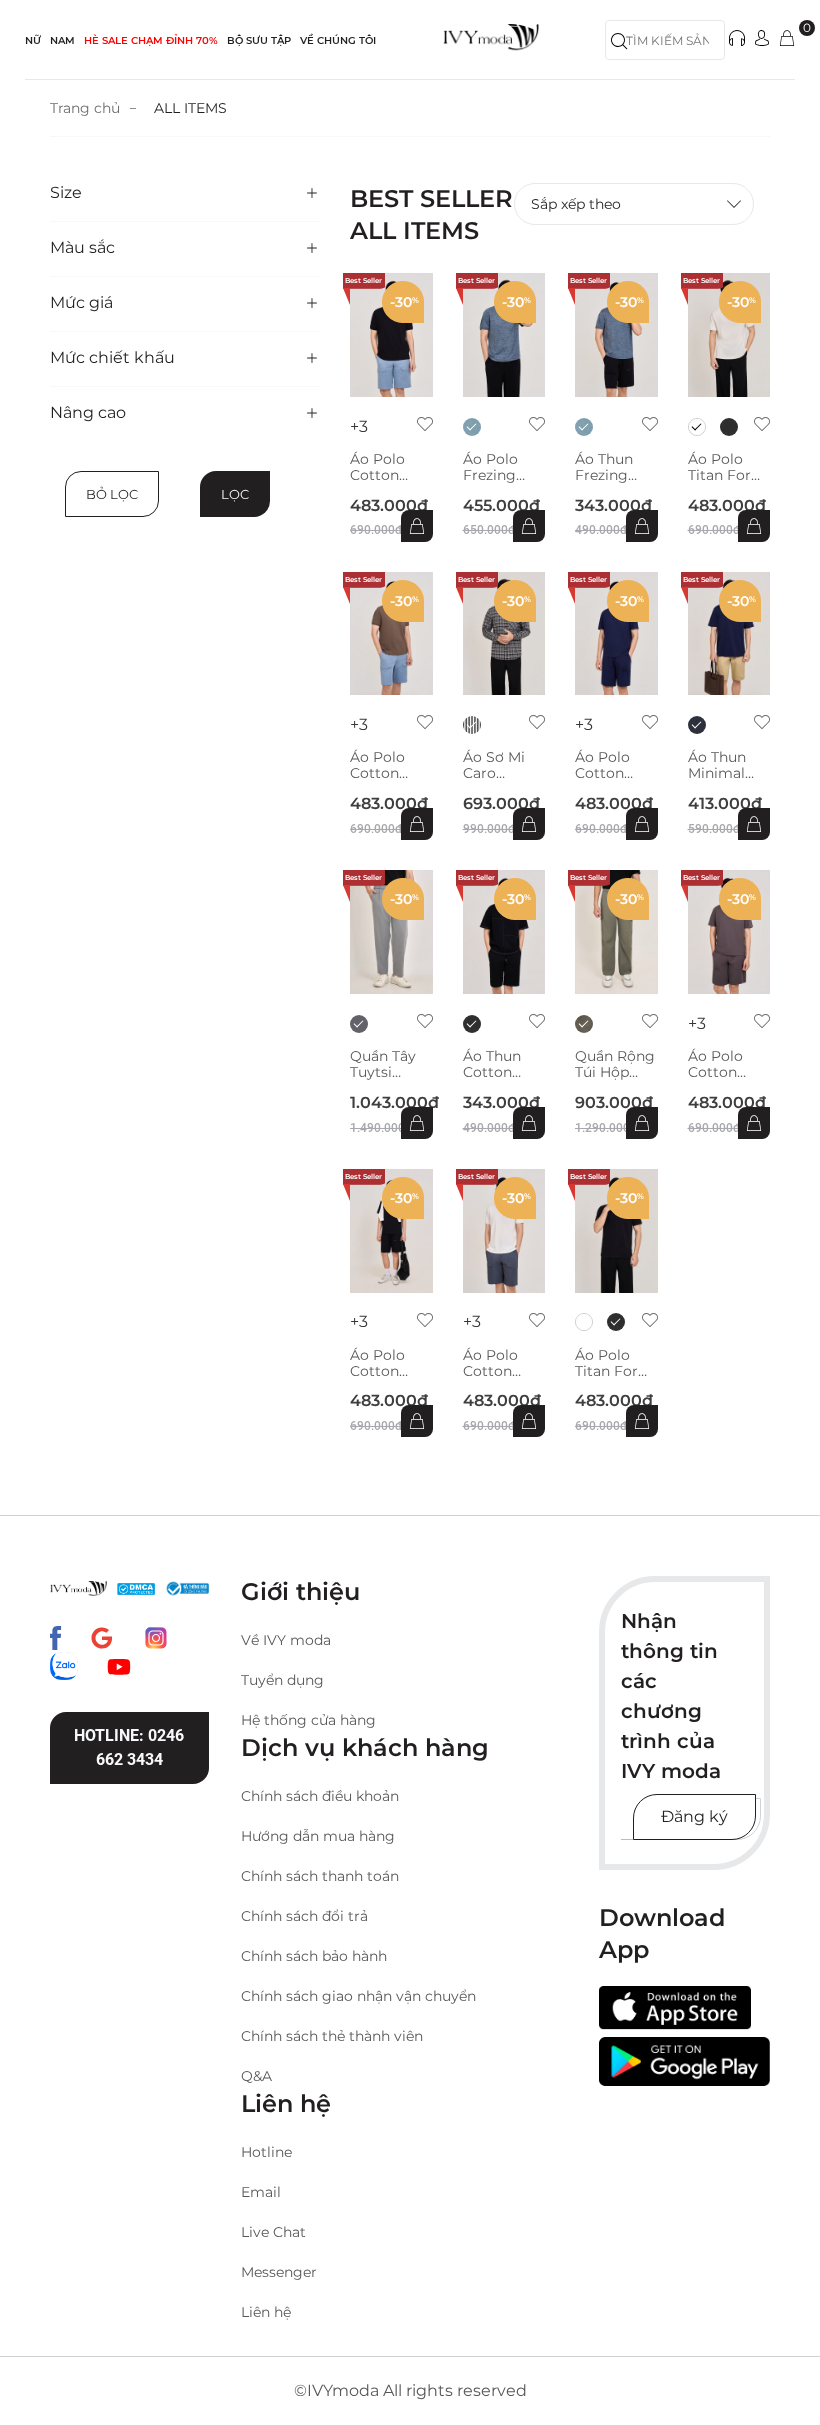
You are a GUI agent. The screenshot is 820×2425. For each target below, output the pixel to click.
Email (261, 2192)
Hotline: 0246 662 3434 (129, 1747)
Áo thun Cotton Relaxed (492, 1064)
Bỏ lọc (112, 494)
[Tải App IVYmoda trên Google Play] (684, 2061)
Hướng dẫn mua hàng (318, 1836)
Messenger (279, 2272)
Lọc (235, 494)
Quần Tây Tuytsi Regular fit (389, 1064)
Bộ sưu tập (259, 40)
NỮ (33, 40)
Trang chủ (85, 108)
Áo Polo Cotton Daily (377, 467)
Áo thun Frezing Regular (604, 467)
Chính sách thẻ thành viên (332, 2036)
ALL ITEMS (190, 108)
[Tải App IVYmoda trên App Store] (675, 2008)
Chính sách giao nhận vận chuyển (358, 1996)
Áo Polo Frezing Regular (490, 467)
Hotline (266, 2152)
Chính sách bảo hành (314, 1956)
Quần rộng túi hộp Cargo (615, 1064)
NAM (62, 40)
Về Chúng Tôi (338, 40)
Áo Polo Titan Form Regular (727, 467)
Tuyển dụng (282, 1680)
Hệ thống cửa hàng (308, 1720)
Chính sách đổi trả (304, 1916)
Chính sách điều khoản (320, 1796)
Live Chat (273, 2232)
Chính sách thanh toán (320, 1876)
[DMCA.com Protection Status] (136, 1588)
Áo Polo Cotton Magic (602, 765)
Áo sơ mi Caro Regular (494, 765)
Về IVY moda (286, 1640)
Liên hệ (266, 2312)
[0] (787, 39)
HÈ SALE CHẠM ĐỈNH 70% (151, 40)
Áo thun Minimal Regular (717, 765)
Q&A (256, 2076)
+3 (359, 426)
